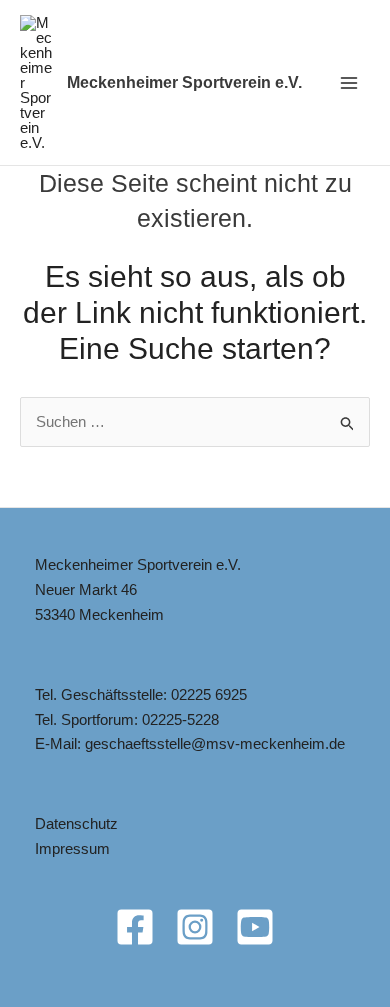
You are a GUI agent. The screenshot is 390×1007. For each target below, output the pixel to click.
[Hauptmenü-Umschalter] (349, 82)
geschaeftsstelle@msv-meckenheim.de (215, 743)
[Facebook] (135, 927)
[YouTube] (255, 927)
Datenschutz (76, 823)
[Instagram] (195, 927)
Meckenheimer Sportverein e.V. (184, 82)
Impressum (72, 848)
